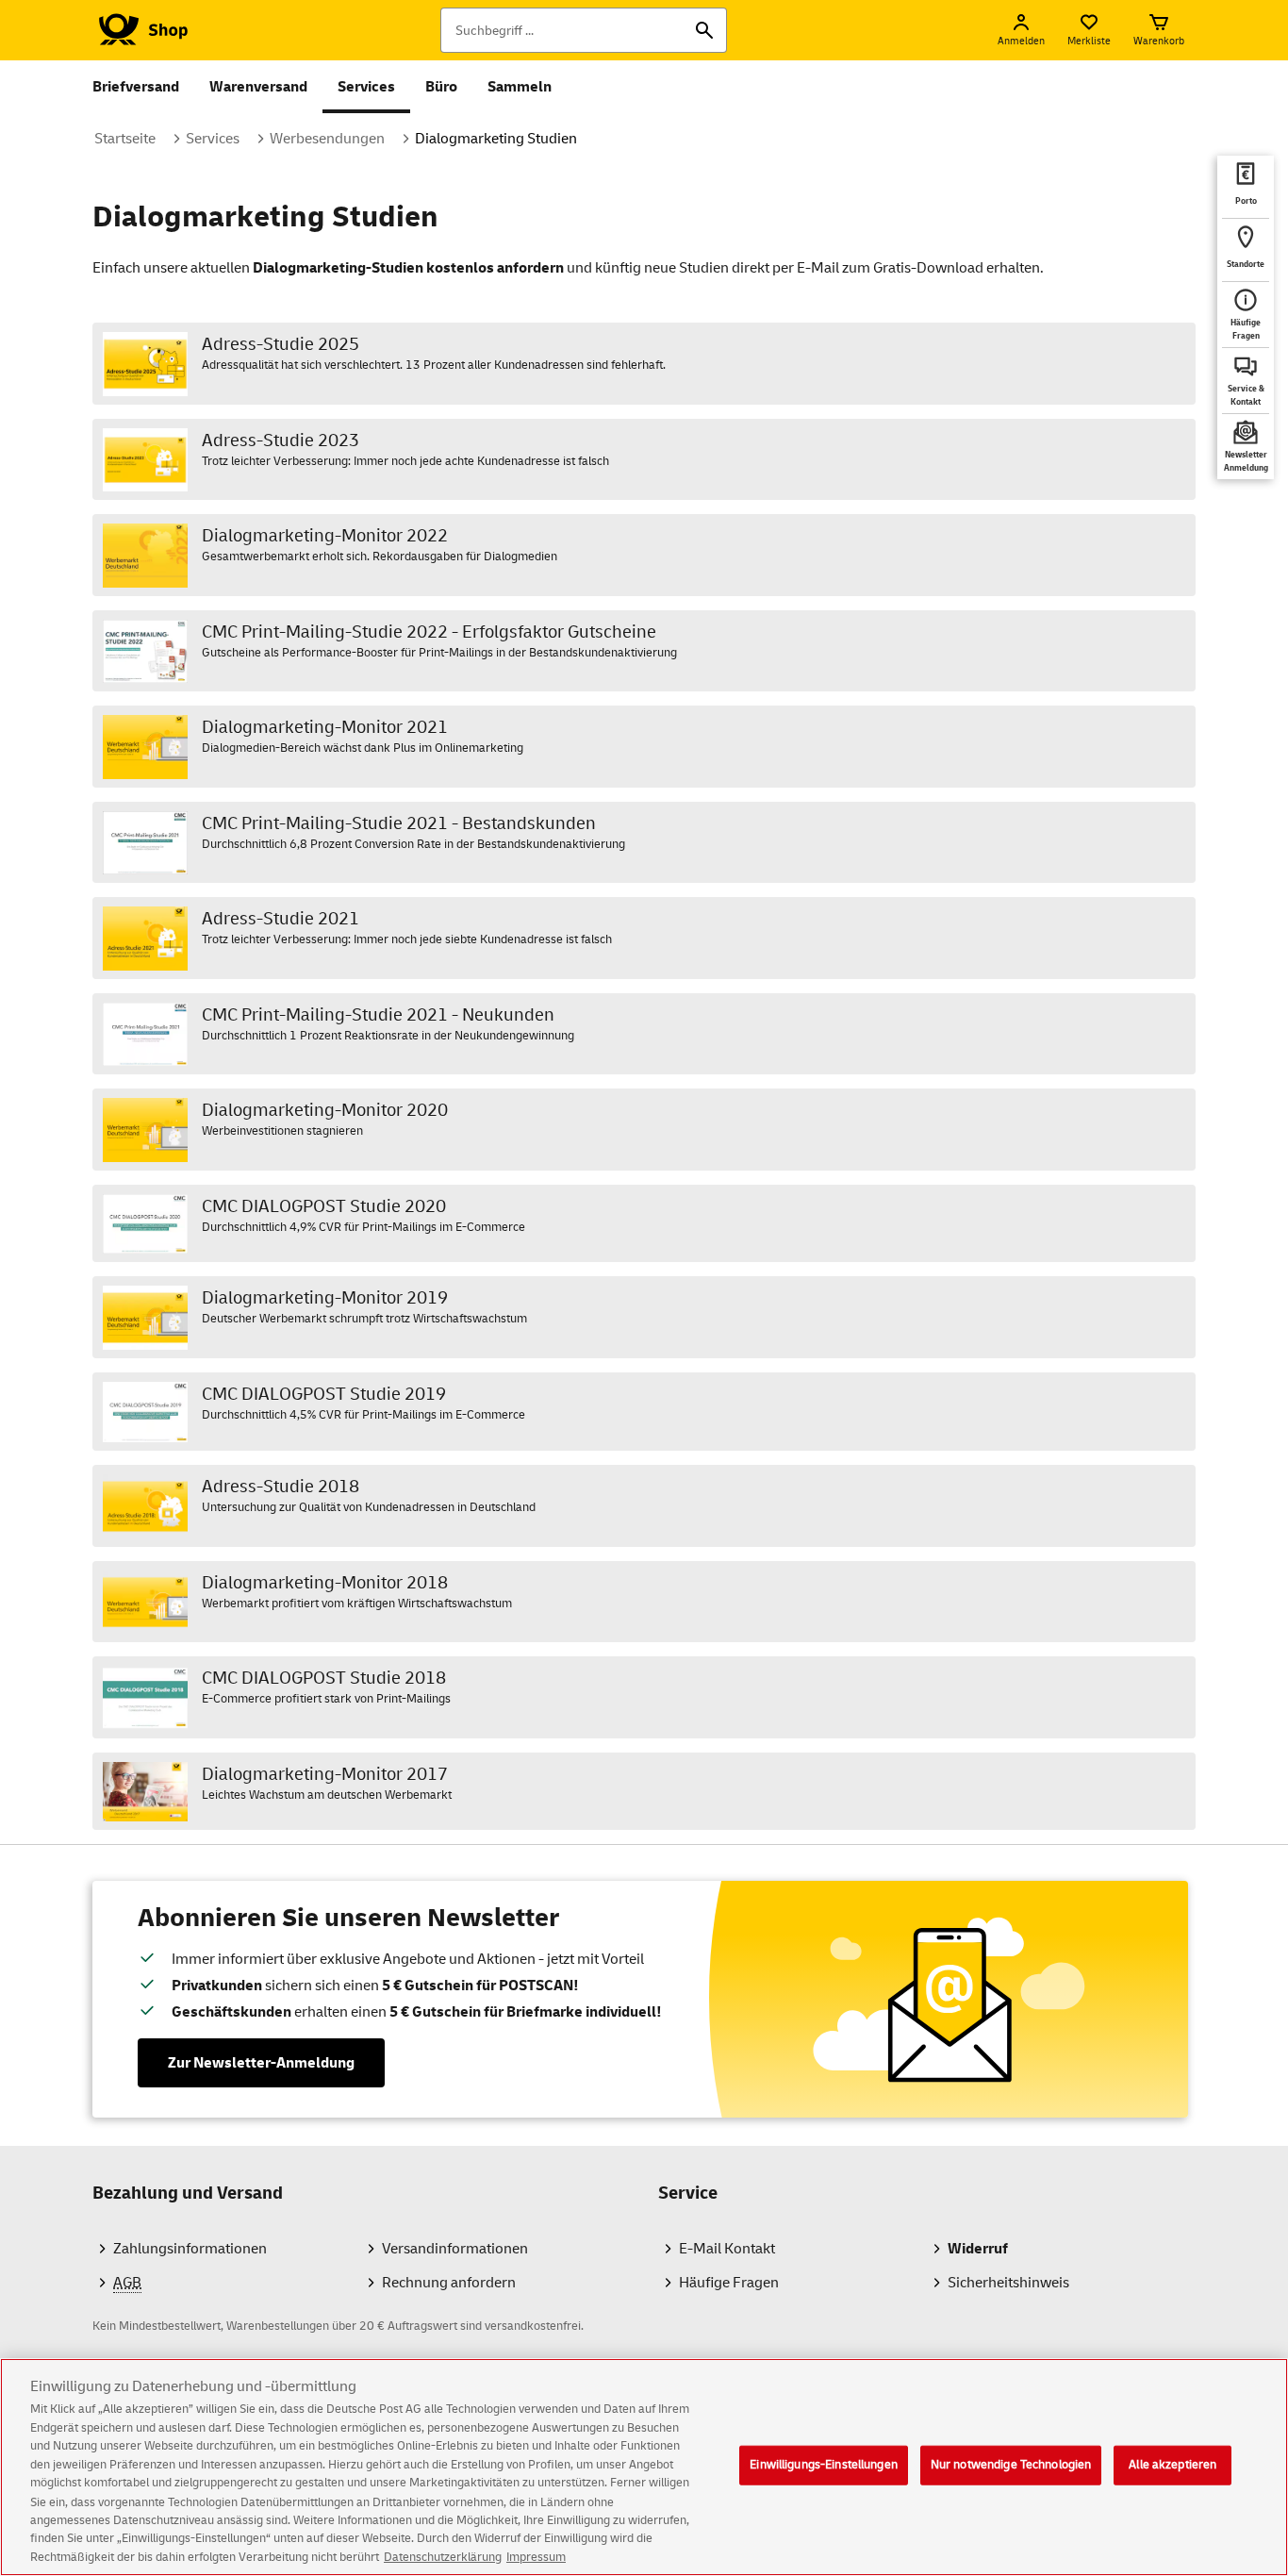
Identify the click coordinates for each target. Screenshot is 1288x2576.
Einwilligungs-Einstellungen (824, 2465)
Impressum (536, 2556)
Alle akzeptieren (1172, 2465)
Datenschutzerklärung (443, 2556)
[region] (644, 2467)
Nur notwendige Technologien (1011, 2465)
